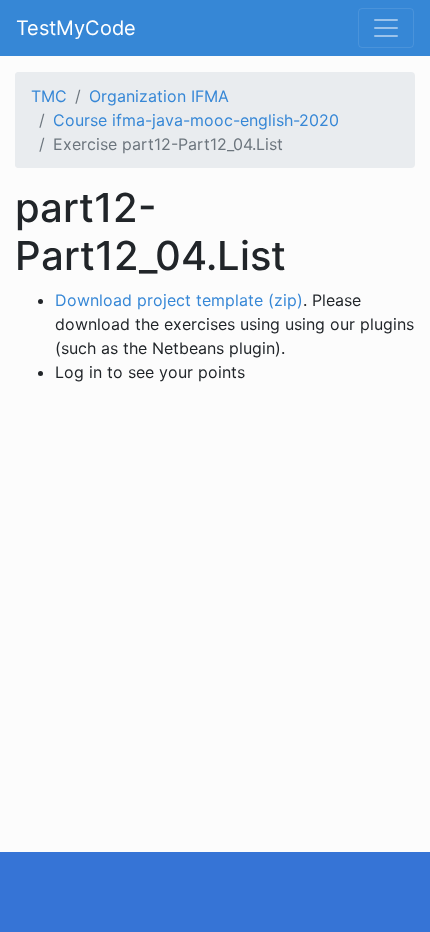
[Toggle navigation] (386, 28)
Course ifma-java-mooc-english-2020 (196, 120)
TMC (49, 96)
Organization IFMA (159, 96)
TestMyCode (76, 28)
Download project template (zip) (179, 300)
